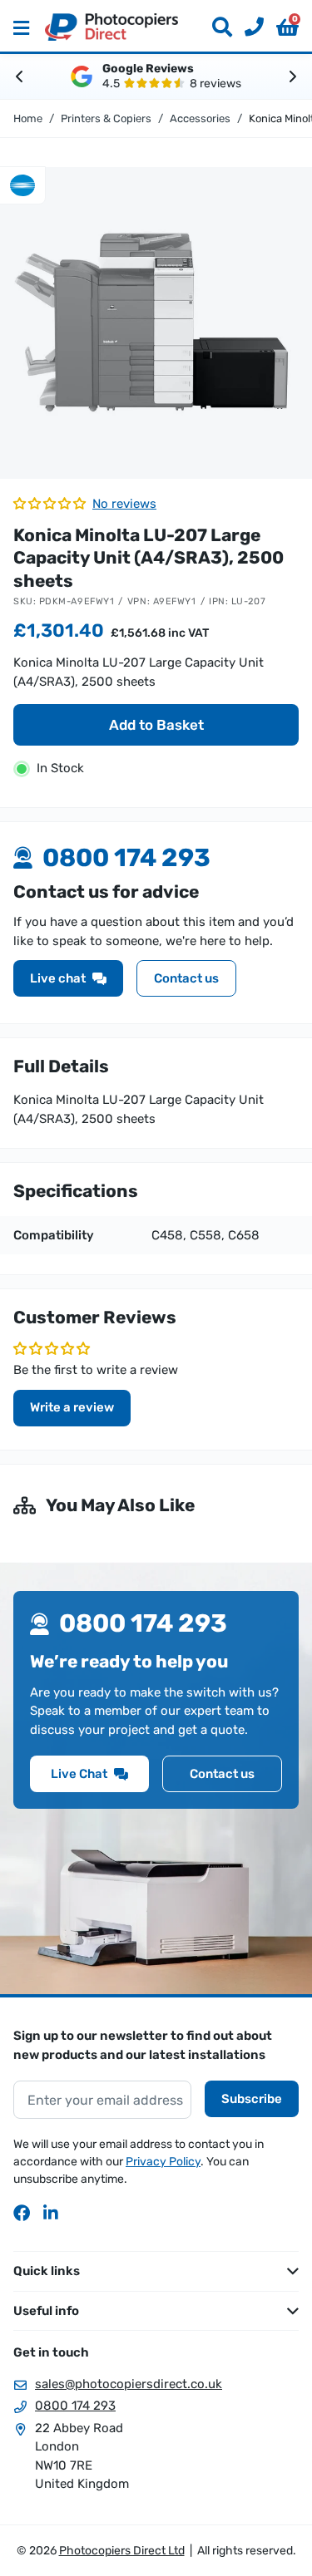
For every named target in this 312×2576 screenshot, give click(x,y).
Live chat (58, 978)
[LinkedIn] (52, 2213)
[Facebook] (22, 2213)
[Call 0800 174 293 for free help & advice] (248, 27)
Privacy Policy (163, 2162)
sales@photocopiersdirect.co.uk (129, 2384)
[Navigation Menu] (21, 27)
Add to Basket (156, 725)
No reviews (124, 504)
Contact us (186, 978)
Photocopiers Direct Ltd (111, 27)
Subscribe (252, 2099)
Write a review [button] (72, 1407)
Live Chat (79, 1774)
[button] (287, 27)
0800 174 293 (75, 2406)
